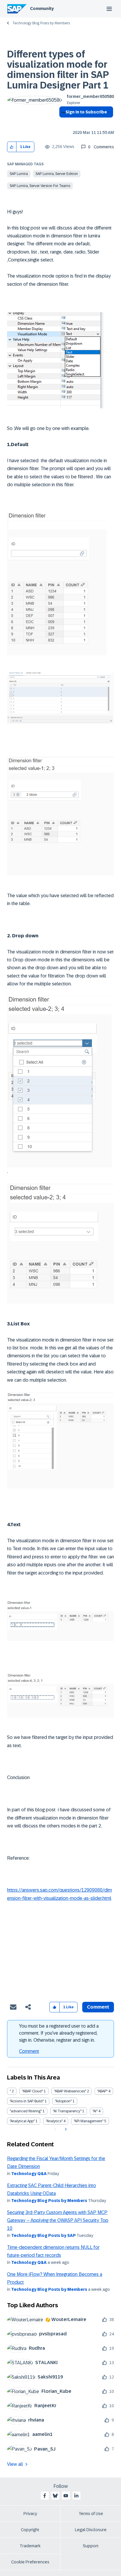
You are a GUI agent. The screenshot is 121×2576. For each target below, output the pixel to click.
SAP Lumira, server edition (57, 174)
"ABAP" (102, 2091)
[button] (12, 147)
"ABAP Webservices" (70, 2091)
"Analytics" (54, 2121)
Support (91, 2546)
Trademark (30, 2546)
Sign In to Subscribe (86, 112)
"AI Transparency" (67, 2111)
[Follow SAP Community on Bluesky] (55, 2496)
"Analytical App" (22, 2121)
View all (15, 2464)
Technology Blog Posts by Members (41, 23)
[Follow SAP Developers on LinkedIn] (76, 2496)
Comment (29, 2051)
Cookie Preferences (30, 2562)
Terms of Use (91, 2514)
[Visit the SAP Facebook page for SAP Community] (45, 2496)
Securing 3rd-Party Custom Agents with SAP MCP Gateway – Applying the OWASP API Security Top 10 (58, 2220)
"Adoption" (63, 2101)
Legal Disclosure (91, 2530)
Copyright (30, 2530)
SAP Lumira (19, 174)
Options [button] (62, 123)
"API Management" (89, 2121)
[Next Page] (65, 2129)
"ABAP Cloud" (32, 2091)
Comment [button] (98, 2007)
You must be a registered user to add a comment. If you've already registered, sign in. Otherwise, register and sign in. (59, 2033)
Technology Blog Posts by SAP (43, 2235)
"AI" (95, 2111)
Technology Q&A (29, 2174)
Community (42, 8)
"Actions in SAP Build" (27, 2101)
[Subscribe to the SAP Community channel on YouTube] (66, 2496)
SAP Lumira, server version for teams (40, 186)
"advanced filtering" (26, 2111)
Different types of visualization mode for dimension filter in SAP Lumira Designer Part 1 (58, 70)
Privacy (30, 2514)
